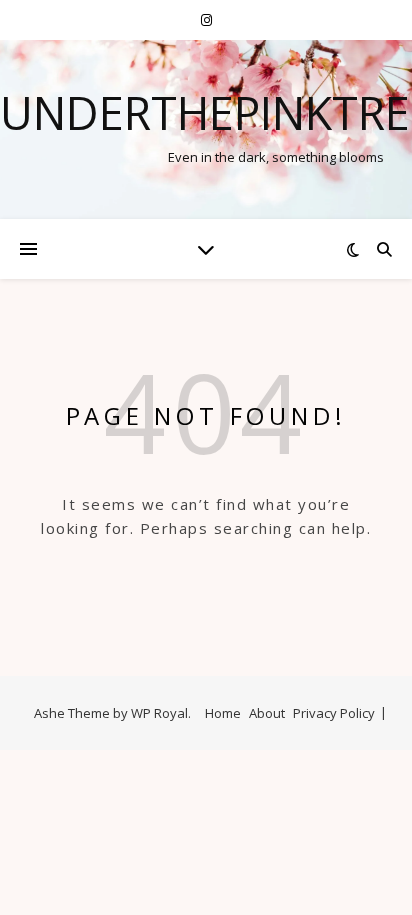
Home (223, 713)
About (267, 713)
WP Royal (159, 713)
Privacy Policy (334, 713)
